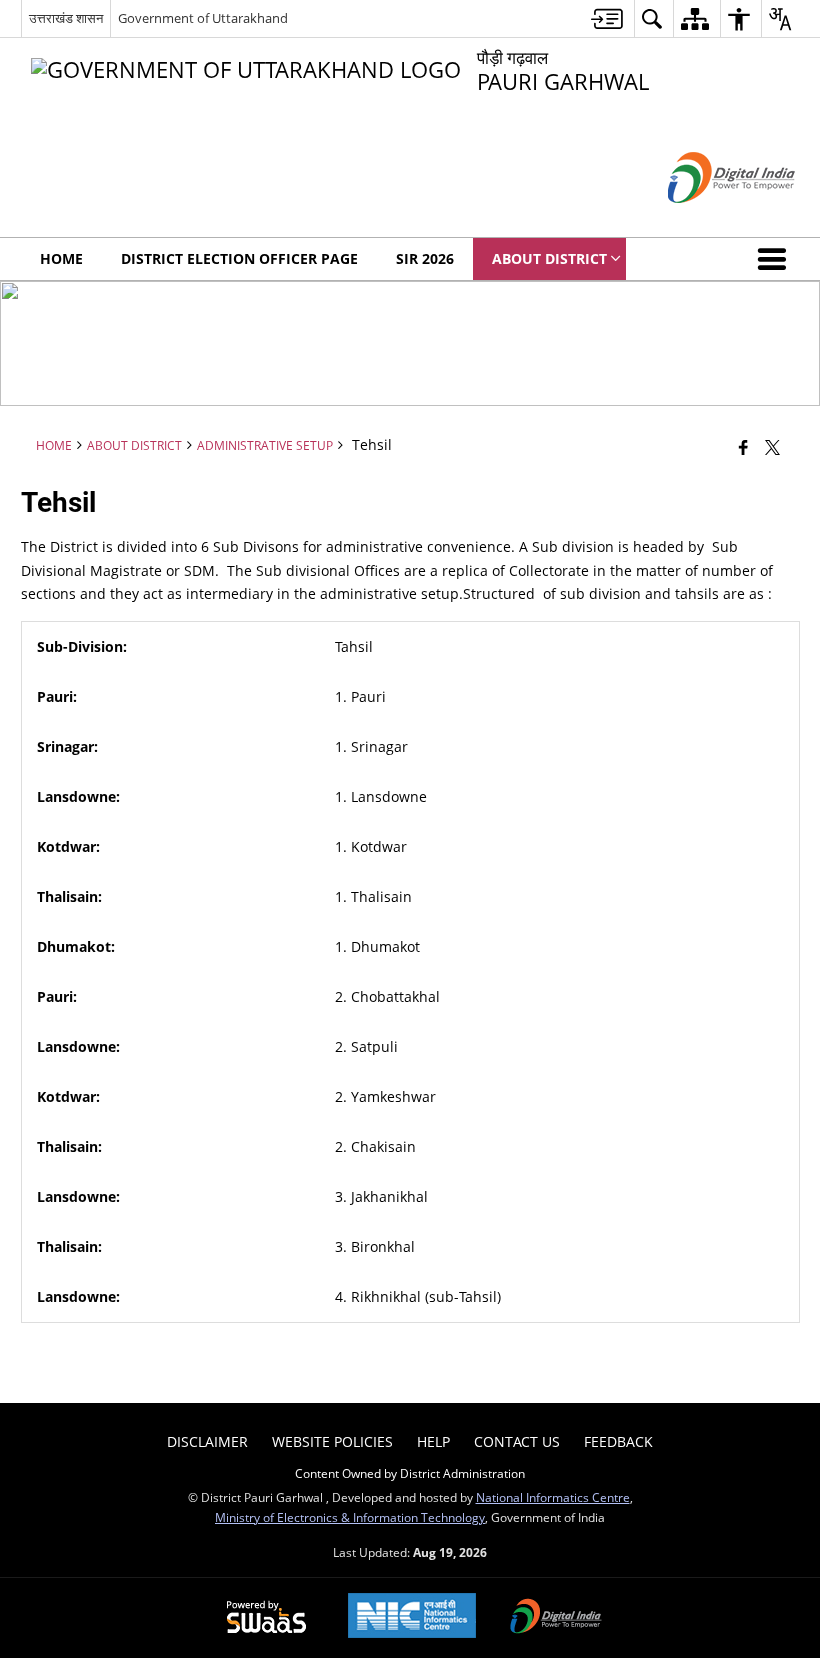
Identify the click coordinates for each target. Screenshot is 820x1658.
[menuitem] (607, 18)
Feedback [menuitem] (618, 1441)
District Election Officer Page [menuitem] (239, 258)
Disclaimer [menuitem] (207, 1441)
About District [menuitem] (549, 258)
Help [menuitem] (433, 1441)
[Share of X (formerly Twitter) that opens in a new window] (772, 446)
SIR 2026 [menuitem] (425, 258)
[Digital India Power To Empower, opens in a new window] (556, 1618)
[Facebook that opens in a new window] (743, 446)
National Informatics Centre (553, 1497)
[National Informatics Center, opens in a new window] (412, 1617)
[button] (776, 259)
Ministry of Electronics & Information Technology (350, 1517)
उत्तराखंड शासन (66, 18)
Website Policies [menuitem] (332, 1441)
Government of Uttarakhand (203, 18)
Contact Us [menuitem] (517, 1441)
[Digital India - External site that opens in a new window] (706, 219)
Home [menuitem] (61, 258)
